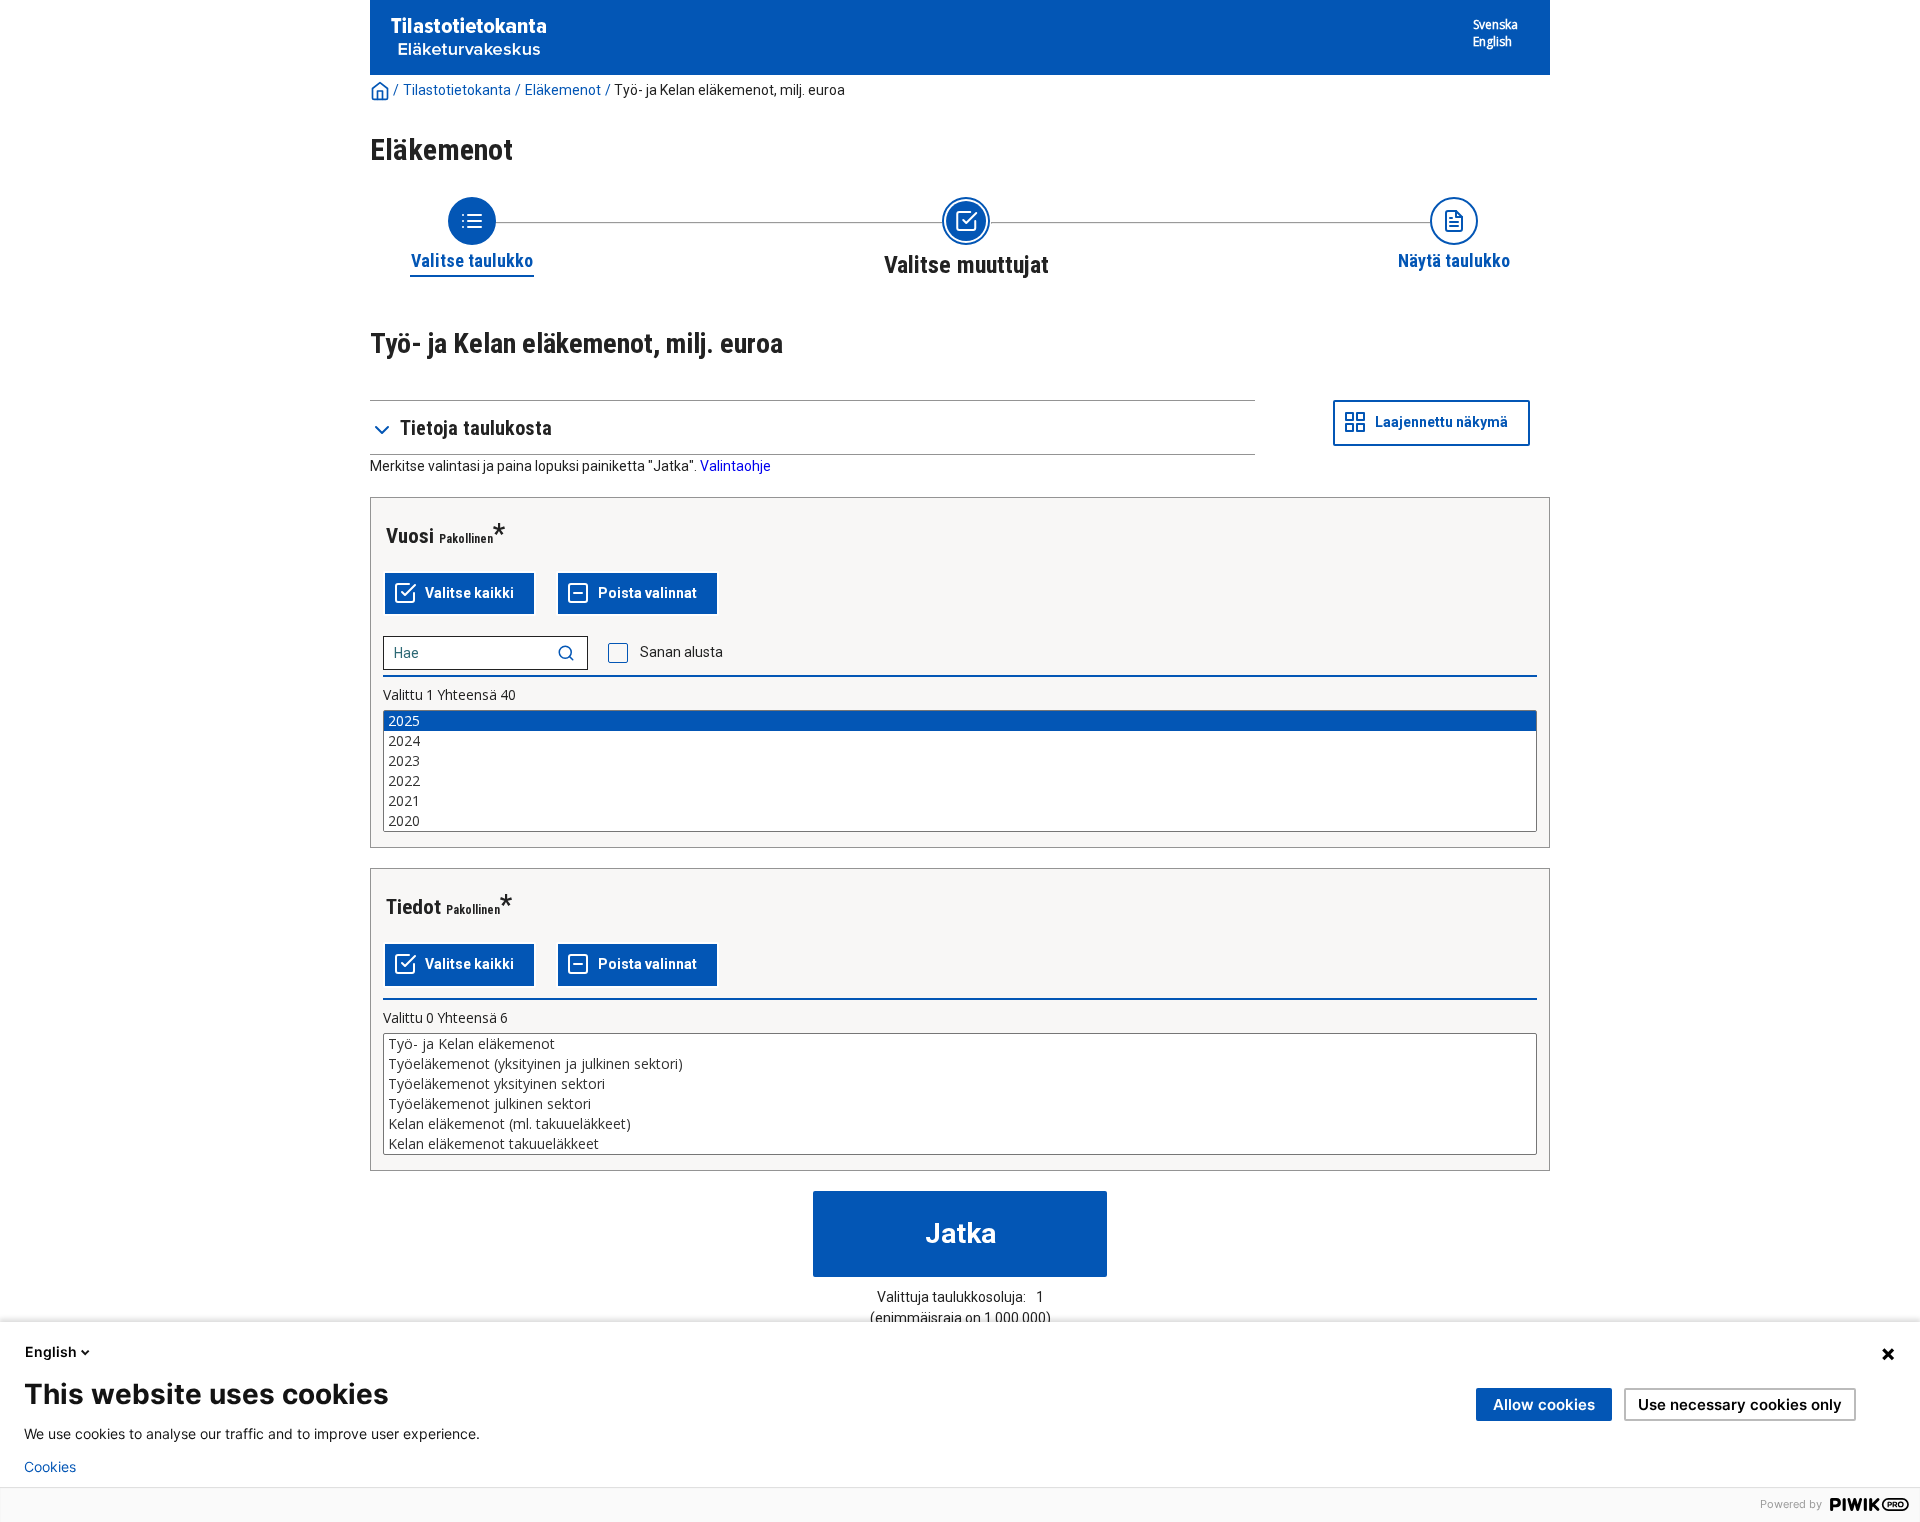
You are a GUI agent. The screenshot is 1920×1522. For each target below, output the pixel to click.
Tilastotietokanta (457, 90)
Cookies (50, 1467)
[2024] (960, 741)
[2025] (960, 721)
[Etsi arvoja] (566, 653)
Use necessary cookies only (1740, 1404)
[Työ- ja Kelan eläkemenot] (960, 1044)
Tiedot (413, 907)
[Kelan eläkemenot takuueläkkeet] (960, 1144)
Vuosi (410, 536)
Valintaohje (735, 466)
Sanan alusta (681, 652)
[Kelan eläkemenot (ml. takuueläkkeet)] (960, 1124)
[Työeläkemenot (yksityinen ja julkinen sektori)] (960, 1064)
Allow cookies (1544, 1404)
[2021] (960, 801)
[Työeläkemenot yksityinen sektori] (960, 1084)
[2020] (960, 821)
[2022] (960, 781)
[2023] (960, 761)
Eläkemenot (563, 90)
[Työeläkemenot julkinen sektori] (960, 1104)
